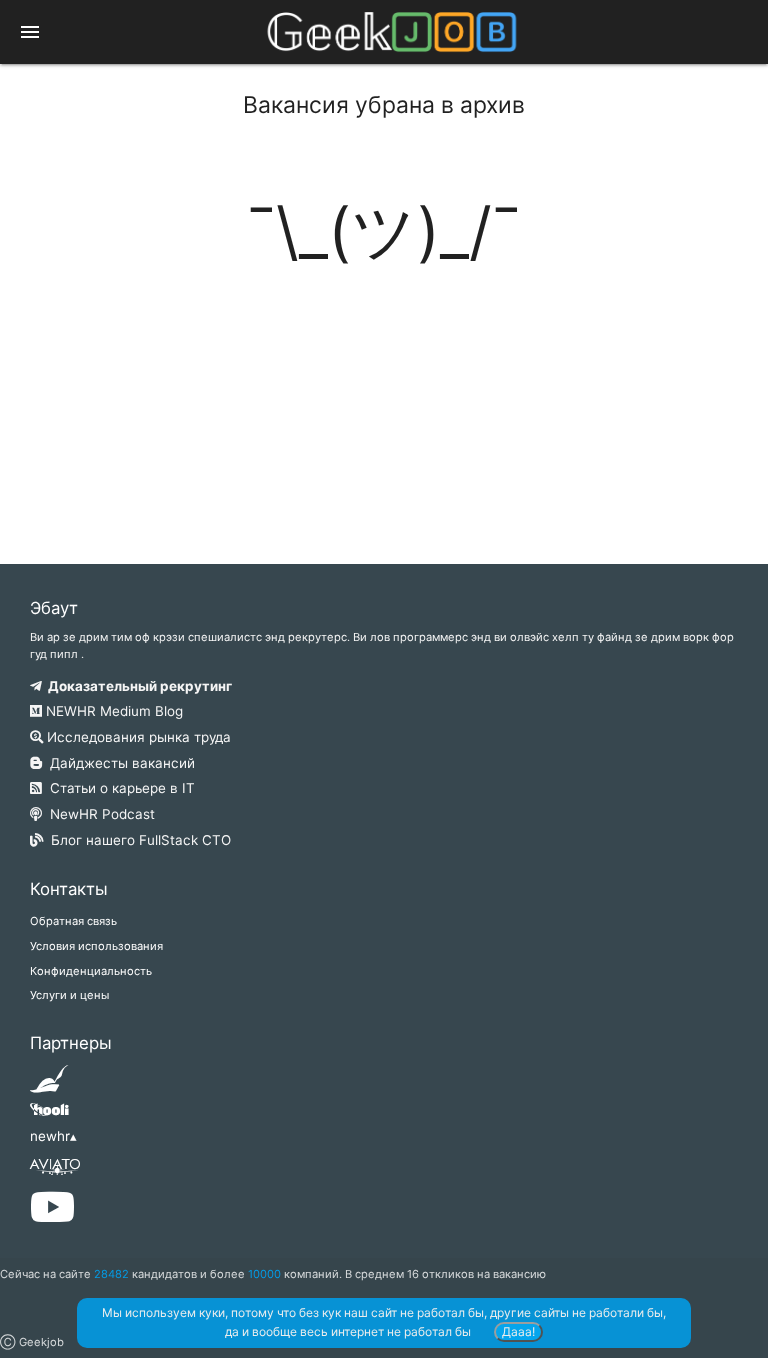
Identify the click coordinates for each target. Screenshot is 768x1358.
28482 (111, 1274)
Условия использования (96, 946)
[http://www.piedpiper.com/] (49, 1085)
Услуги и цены (69, 995)
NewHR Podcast (98, 814)
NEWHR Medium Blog (112, 711)
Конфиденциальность (91, 971)
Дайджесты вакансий (118, 763)
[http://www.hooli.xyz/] (49, 1116)
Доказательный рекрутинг (137, 686)
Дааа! (518, 1331)
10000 (264, 1274)
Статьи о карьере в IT (118, 788)
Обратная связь (73, 921)
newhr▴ (53, 1136)
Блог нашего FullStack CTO (137, 840)
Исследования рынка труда (137, 737)
